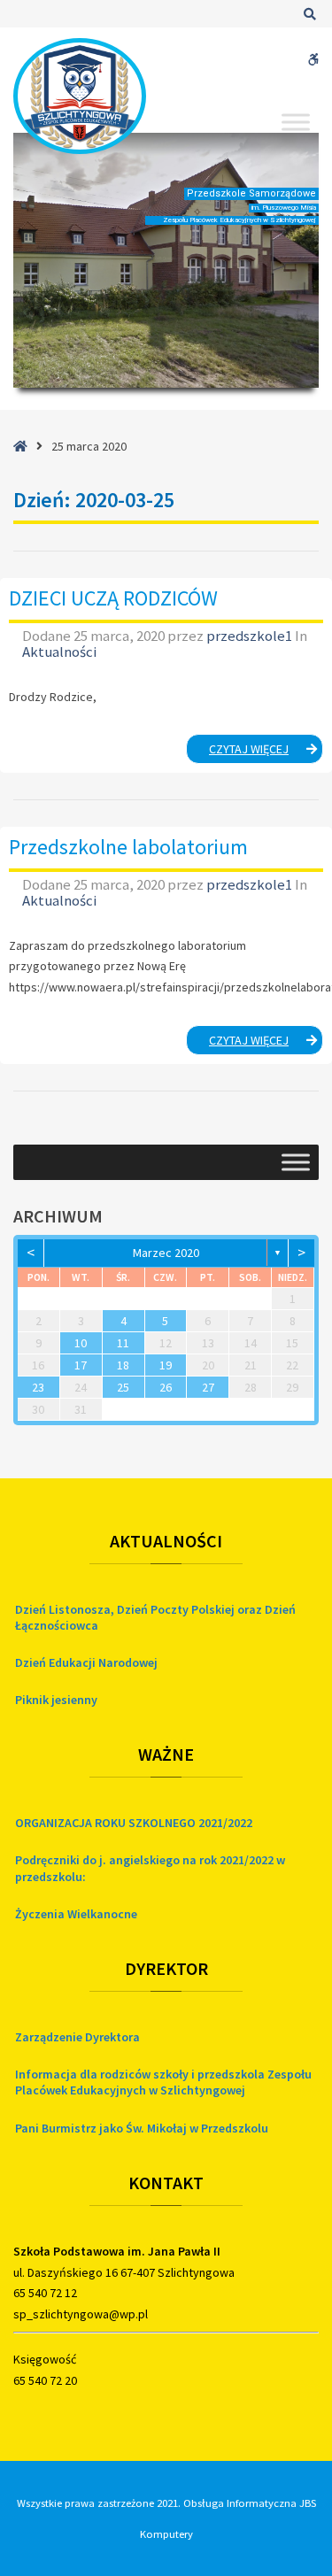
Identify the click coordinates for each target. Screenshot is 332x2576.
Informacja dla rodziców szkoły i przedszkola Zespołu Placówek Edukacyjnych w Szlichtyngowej (163, 2082)
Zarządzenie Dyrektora (77, 2037)
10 (81, 1343)
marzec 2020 (166, 1253)
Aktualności (59, 652)
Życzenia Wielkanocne (76, 1914)
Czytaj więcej (266, 752)
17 (81, 1365)
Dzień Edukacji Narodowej (86, 1662)
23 (38, 1387)
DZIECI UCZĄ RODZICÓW (113, 598)
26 (166, 1387)
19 (166, 1365)
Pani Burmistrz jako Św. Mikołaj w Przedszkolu (142, 2128)
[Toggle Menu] (296, 122)
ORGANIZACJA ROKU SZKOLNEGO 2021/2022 (134, 1823)
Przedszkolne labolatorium (128, 847)
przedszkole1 (251, 636)
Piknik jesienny (56, 1700)
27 (208, 1387)
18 (123, 1365)
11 (123, 1343)
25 (123, 1387)
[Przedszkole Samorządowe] (80, 96)
